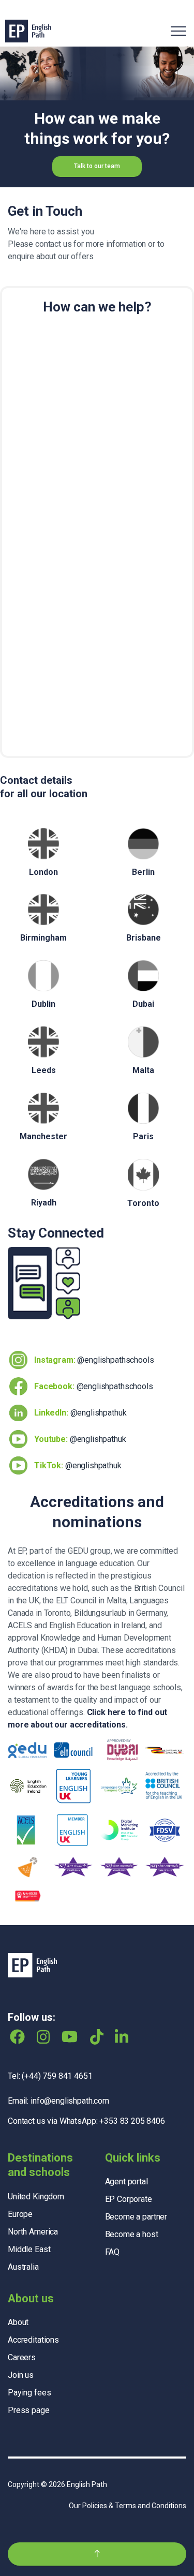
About (18, 2322)
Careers (22, 2357)
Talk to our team (97, 166)
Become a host (132, 2234)
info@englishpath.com (70, 2101)
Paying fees (29, 2393)
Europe (20, 2214)
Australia (23, 2267)
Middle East (29, 2249)
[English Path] (28, 31)
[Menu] (178, 31)
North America (33, 2232)
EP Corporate (129, 2199)
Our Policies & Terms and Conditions (128, 2506)
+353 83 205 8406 (132, 2121)
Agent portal (126, 2182)
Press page (29, 2410)
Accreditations (33, 2340)
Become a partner (136, 2217)
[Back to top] (97, 2554)
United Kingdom (36, 2197)
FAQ (113, 2252)
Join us (21, 2375)
